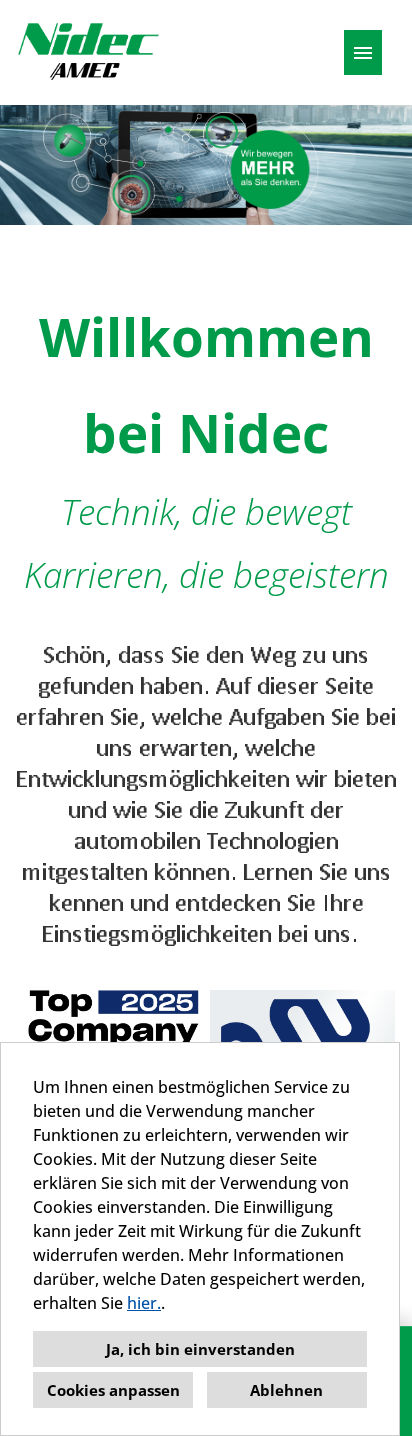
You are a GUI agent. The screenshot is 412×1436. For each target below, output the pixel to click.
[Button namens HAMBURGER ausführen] (363, 52)
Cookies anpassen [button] (113, 1390)
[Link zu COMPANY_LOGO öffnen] (88, 52)
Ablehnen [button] (286, 1390)
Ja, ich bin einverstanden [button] (200, 1349)
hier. (144, 1303)
